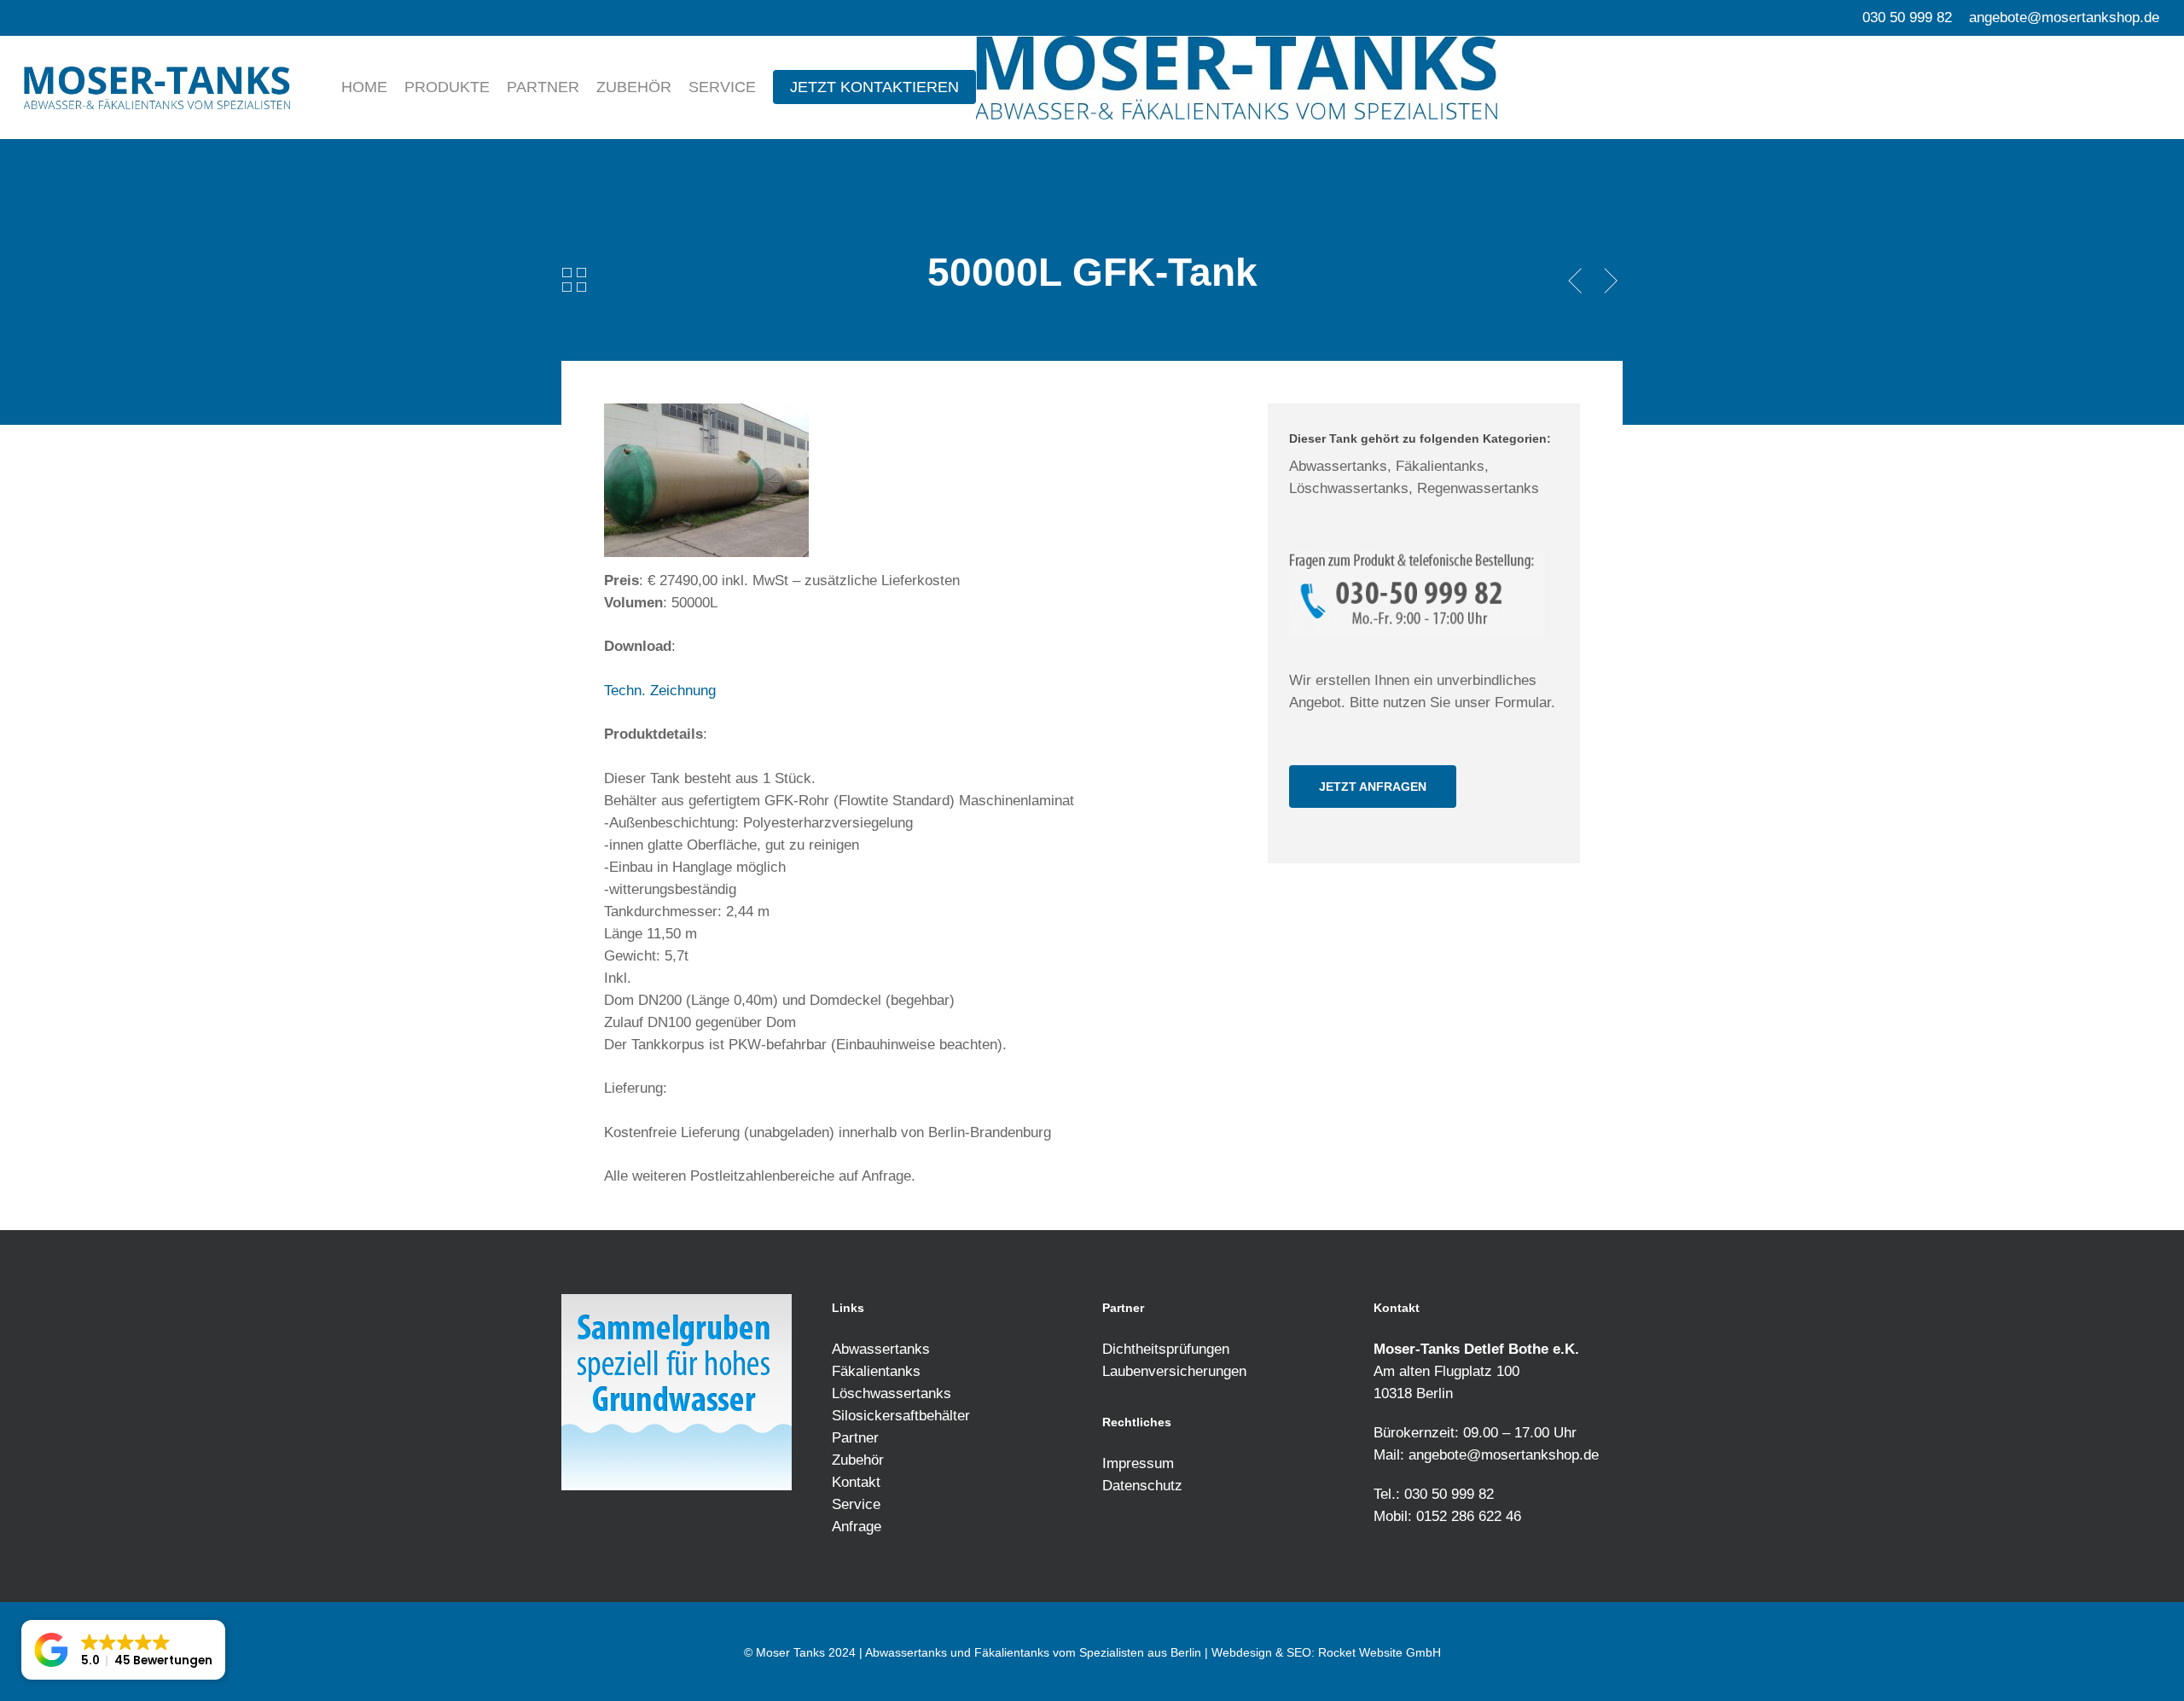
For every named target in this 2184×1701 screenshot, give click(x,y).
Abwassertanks (881, 1349)
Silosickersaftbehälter (901, 1416)
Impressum (1138, 1463)
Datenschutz (1142, 1486)
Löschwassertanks (892, 1393)
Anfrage (857, 1527)
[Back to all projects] (574, 279)
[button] (1373, 787)
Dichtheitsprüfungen (1166, 1349)
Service (856, 1504)
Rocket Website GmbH (1380, 1652)
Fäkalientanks (876, 1371)
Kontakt (856, 1482)
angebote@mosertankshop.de (1504, 1455)
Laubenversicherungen (1174, 1371)
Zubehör (858, 1460)
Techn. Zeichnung (660, 691)
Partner (855, 1438)
